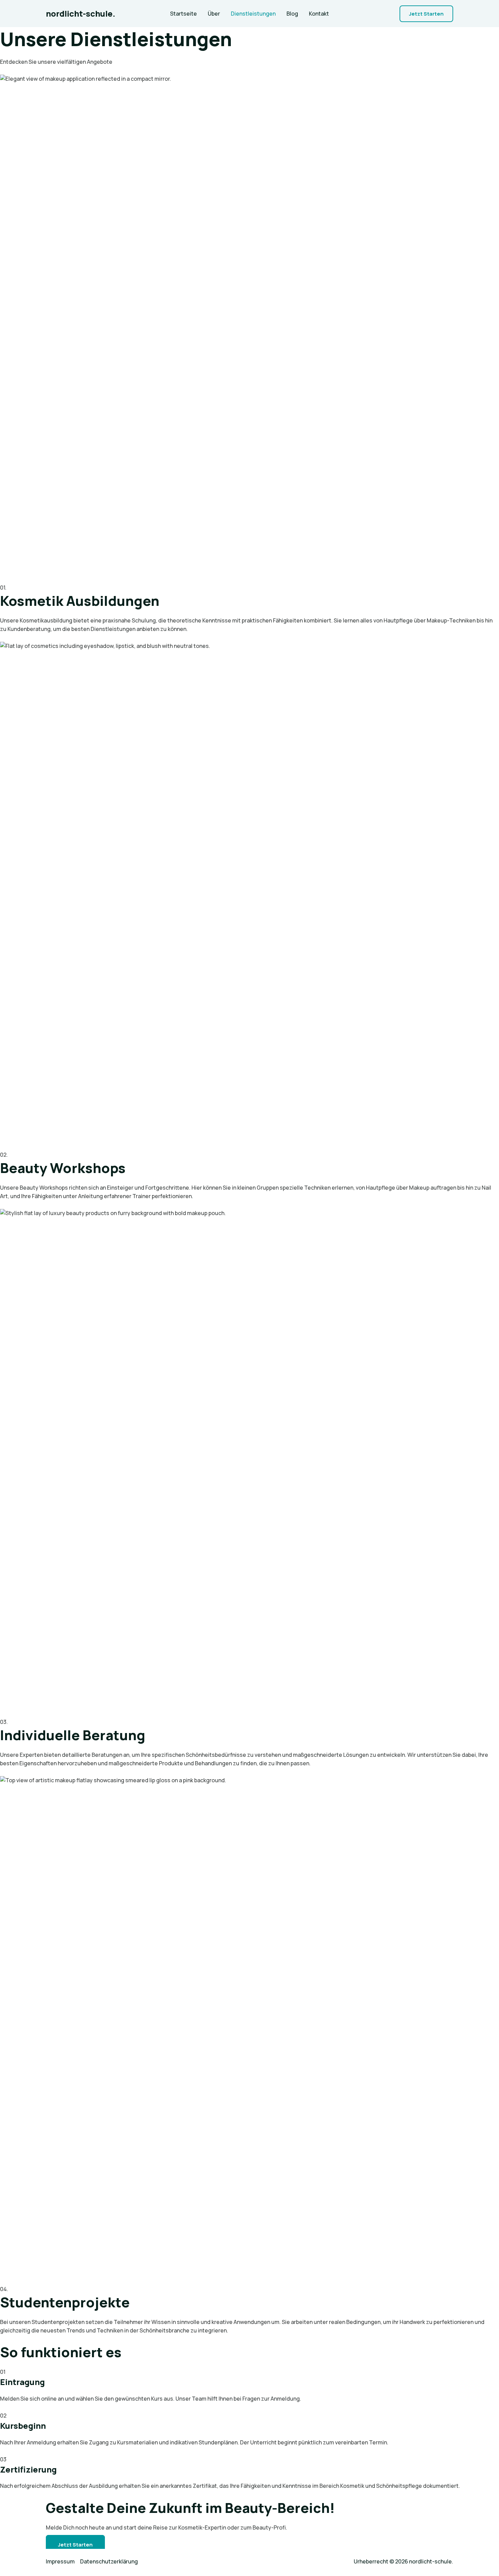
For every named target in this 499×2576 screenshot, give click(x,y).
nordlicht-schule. (81, 13)
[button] (426, 14)
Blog (292, 14)
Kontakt (319, 14)
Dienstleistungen (253, 14)
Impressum (60, 2561)
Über (214, 14)
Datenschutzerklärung (109, 2561)
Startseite (183, 14)
